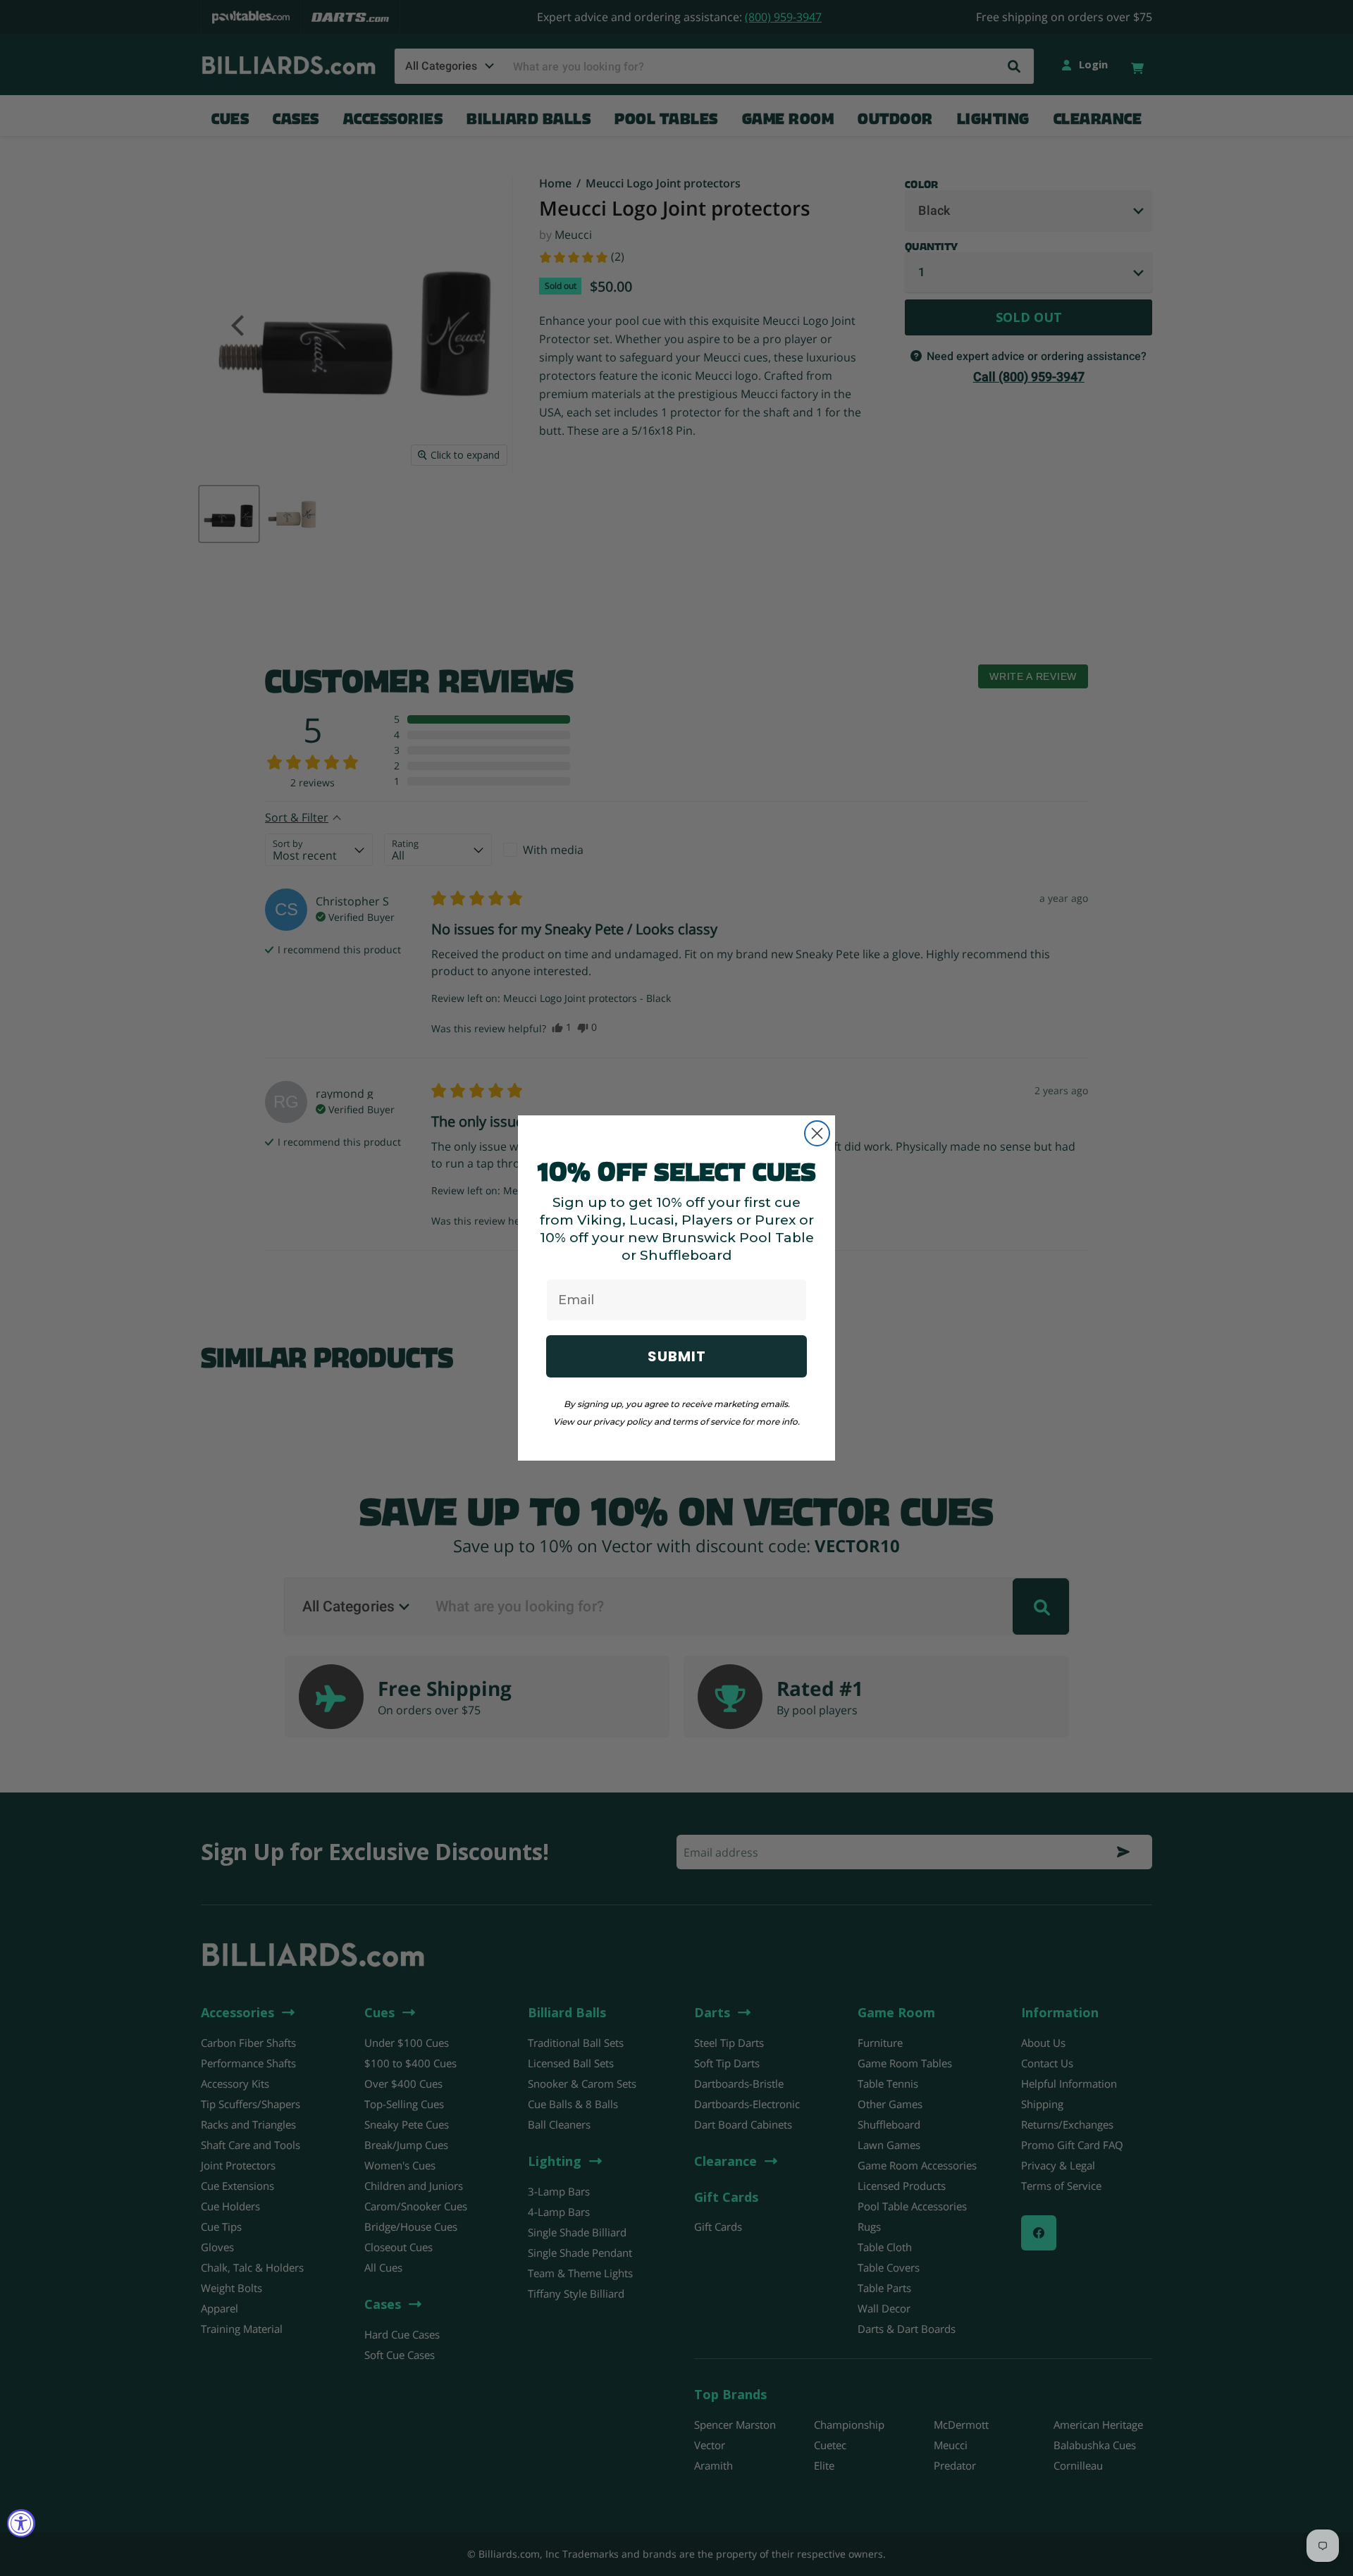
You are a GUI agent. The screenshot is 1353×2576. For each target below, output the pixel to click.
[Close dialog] (817, 1133)
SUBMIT (677, 1356)
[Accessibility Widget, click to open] (21, 2523)
